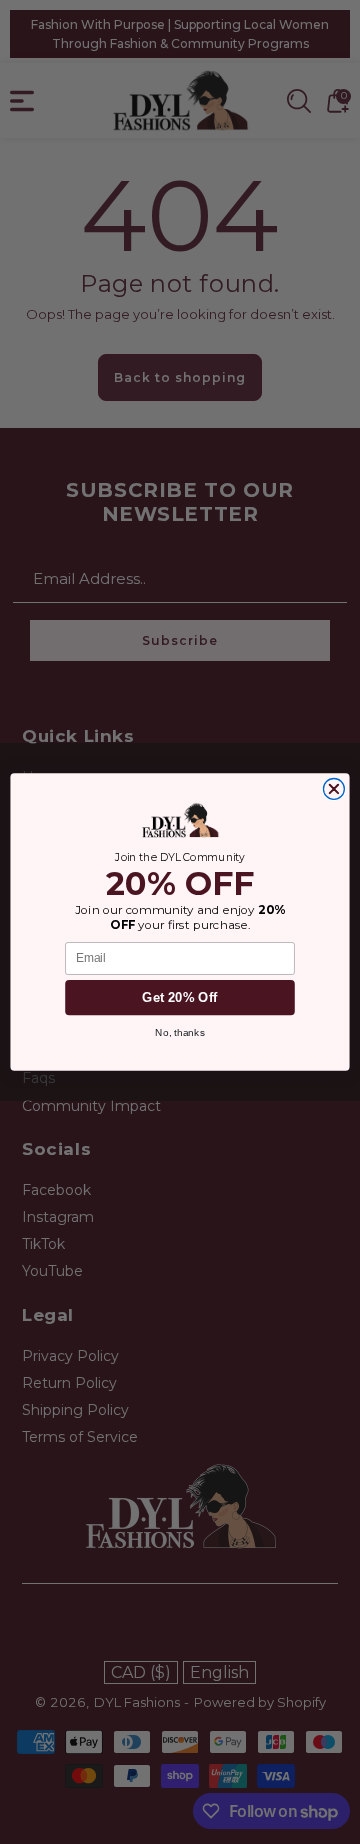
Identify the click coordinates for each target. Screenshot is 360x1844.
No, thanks (180, 1032)
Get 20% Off (180, 997)
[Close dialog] (333, 789)
